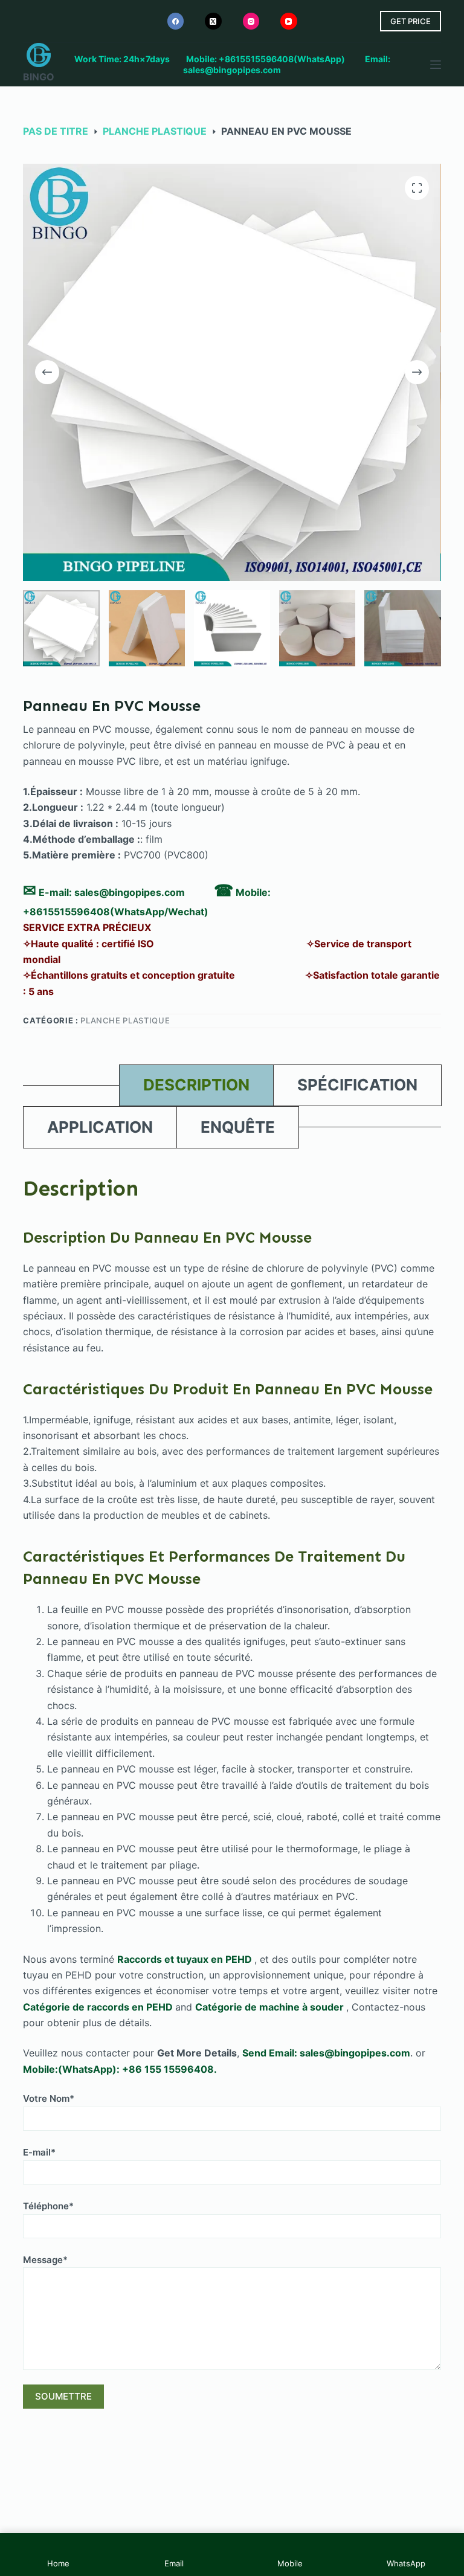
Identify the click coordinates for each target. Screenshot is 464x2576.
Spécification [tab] (357, 1085)
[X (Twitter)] (213, 21)
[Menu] (436, 65)
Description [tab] (196, 1085)
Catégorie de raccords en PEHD (99, 2007)
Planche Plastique (125, 1020)
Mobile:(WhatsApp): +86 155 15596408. (120, 2069)
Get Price (411, 21)
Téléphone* (48, 2206)
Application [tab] (100, 1127)
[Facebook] (176, 21)
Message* (45, 2260)
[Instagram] (251, 21)
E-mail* (39, 2152)
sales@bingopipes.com (130, 892)
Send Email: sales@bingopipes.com (326, 2053)
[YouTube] (289, 21)
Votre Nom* (49, 2098)
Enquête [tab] (238, 1127)
